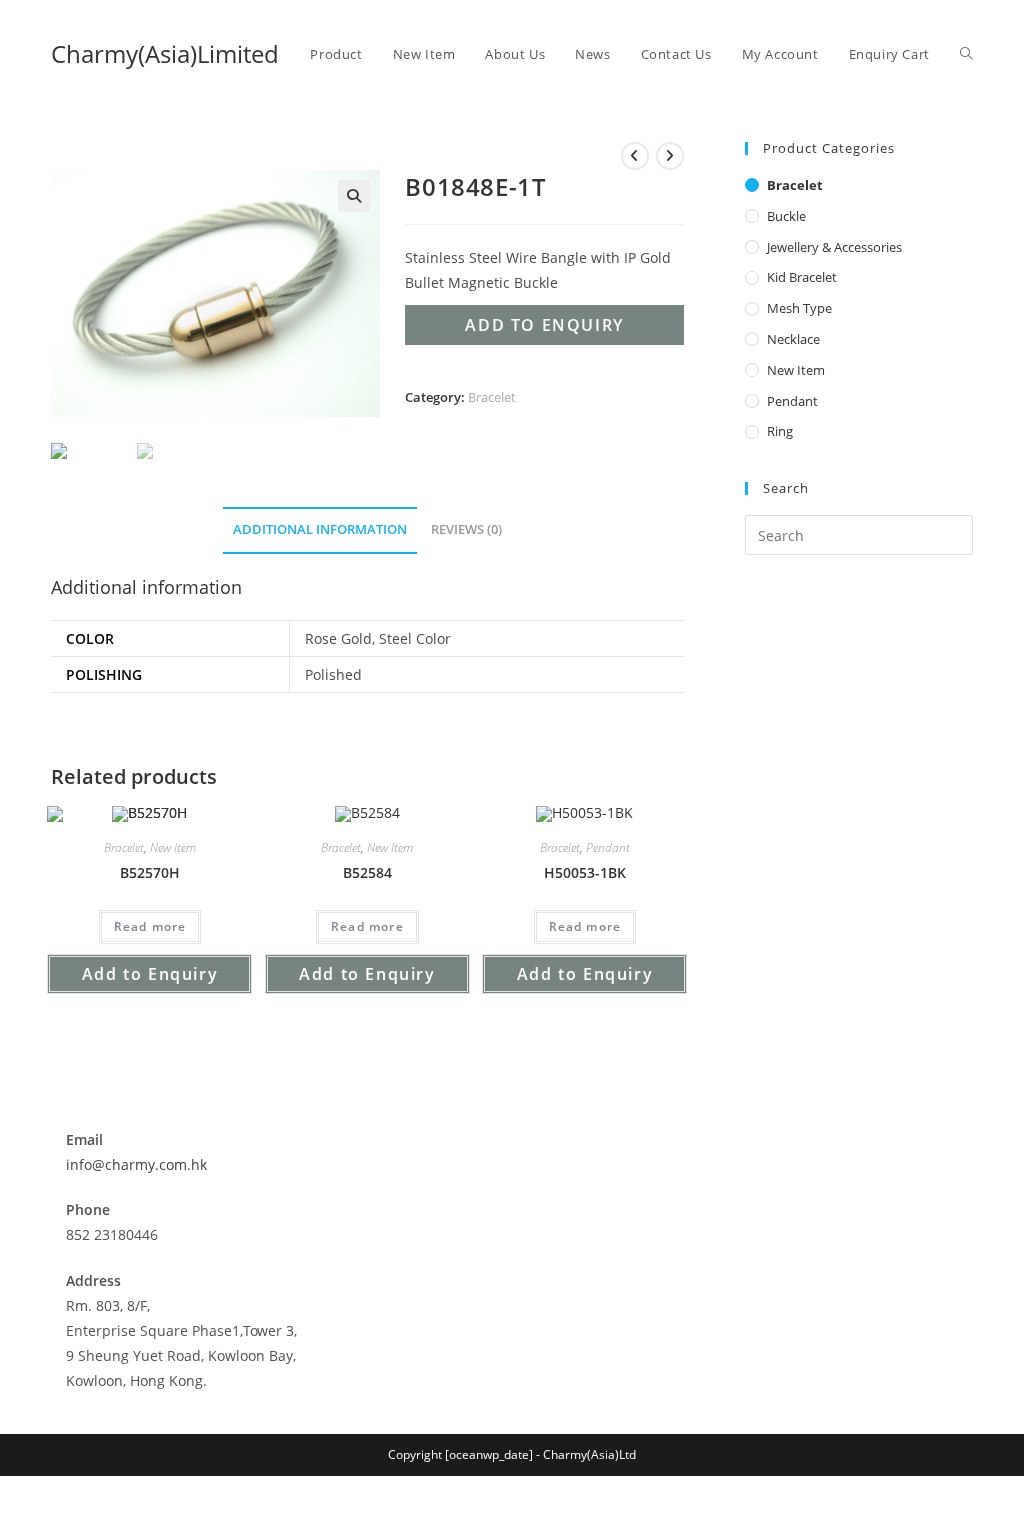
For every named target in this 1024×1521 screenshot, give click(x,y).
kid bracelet (802, 277)
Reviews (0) (466, 529)
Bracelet (492, 397)
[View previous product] (635, 156)
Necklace (793, 339)
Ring (780, 431)
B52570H (150, 872)
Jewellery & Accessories (834, 247)
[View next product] (670, 156)
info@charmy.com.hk (136, 1164)
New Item (173, 847)
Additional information (320, 529)
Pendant (608, 847)
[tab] (320, 530)
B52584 (367, 872)
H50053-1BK (585, 872)
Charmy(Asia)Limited (165, 53)
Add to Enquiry (544, 325)
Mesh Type (799, 308)
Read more (150, 926)
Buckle (786, 216)
